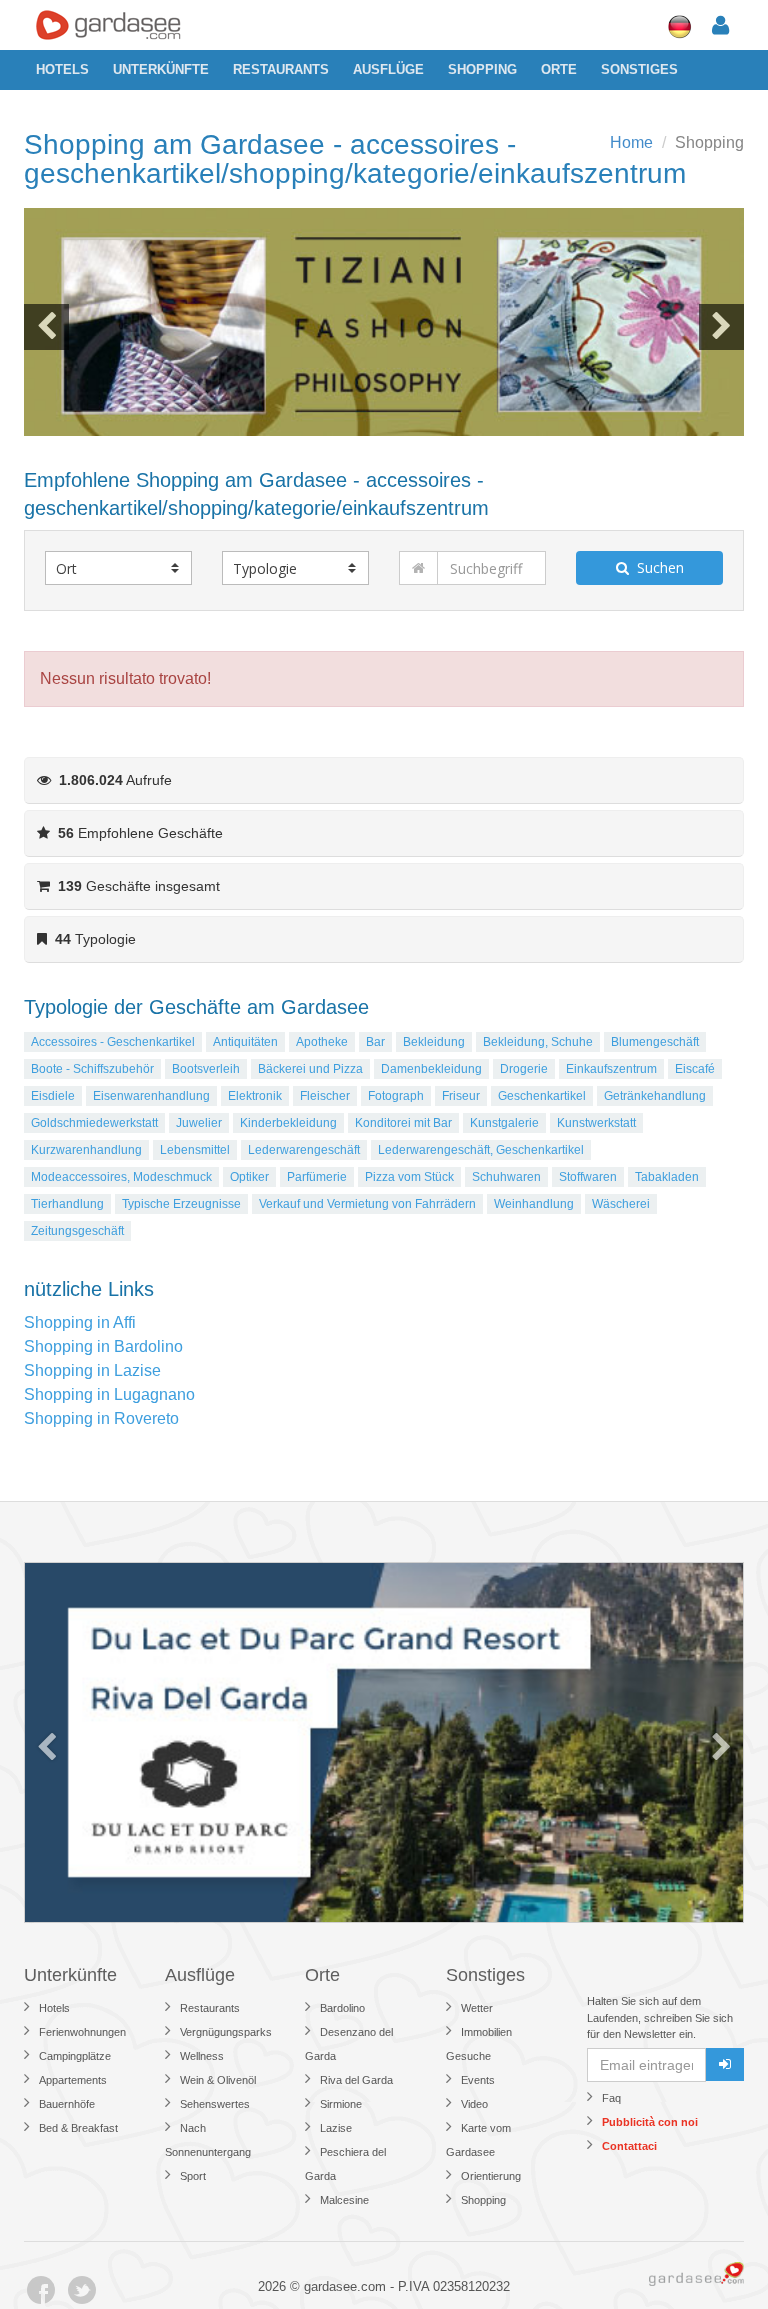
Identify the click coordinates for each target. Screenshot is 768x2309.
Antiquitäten (245, 1042)
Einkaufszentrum (611, 1069)
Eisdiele (53, 1096)
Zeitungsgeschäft (77, 1231)
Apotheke (322, 1042)
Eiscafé (695, 1069)
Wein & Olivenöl (218, 2080)
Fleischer (325, 1096)
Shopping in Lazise (92, 1370)
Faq (611, 2098)
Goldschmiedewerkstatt (94, 1123)
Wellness (202, 2056)
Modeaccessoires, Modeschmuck (121, 1177)
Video (474, 2104)
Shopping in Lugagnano (109, 1394)
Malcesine (344, 2200)
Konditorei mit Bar (403, 1123)
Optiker (249, 1177)
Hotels (62, 69)
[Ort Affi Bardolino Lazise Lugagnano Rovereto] (118, 568)
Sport (193, 2176)
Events (478, 2080)
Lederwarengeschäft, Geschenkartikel (481, 1150)
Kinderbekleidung (288, 1123)
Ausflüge (388, 69)
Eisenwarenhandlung (151, 1096)
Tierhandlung (67, 1204)
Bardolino (342, 2008)
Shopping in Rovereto (101, 1418)
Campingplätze (75, 2056)
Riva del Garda (356, 2080)
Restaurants (281, 69)
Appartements (73, 2080)
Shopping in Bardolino (103, 1346)
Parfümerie (317, 1177)
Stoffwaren (588, 1177)
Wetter (477, 2008)
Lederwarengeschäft (304, 1150)
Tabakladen (667, 1177)
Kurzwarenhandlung (86, 1150)
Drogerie (524, 1069)
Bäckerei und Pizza (310, 1069)
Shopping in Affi (80, 1322)
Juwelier (199, 1123)
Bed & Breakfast (78, 2128)
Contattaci (629, 2146)
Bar (375, 1042)
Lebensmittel (195, 1150)
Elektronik (255, 1096)
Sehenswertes (215, 2104)
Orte (559, 69)
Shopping (482, 69)
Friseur (461, 1096)
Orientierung (491, 2176)
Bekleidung (434, 1042)
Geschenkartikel (542, 1096)
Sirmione (341, 2104)
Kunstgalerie (504, 1123)
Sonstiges (639, 69)
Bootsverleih (206, 1069)
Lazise (336, 2128)
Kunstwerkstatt (596, 1123)
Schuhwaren (506, 1177)
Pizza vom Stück (409, 1177)
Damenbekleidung (431, 1069)
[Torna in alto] (712, 2253)
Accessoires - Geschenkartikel (113, 1042)
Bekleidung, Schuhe (538, 1042)
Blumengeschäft (655, 1042)
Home (631, 142)
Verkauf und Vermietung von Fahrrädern (367, 1204)
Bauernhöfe (67, 2104)
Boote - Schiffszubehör (92, 1069)
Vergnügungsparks (226, 2032)
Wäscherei (621, 1204)
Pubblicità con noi (650, 2122)
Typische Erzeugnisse (181, 1204)
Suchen (656, 567)
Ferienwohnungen (82, 2032)
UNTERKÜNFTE (161, 69)
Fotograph (396, 1096)
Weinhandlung (534, 1204)
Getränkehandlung (655, 1096)
